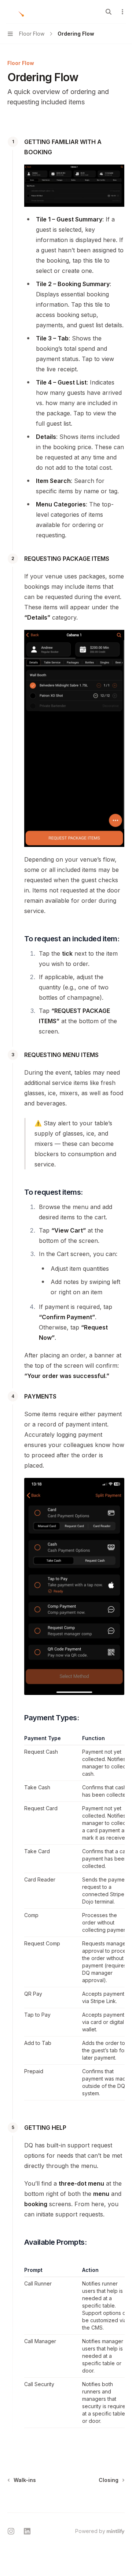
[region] (74, 1917)
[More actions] (122, 12)
